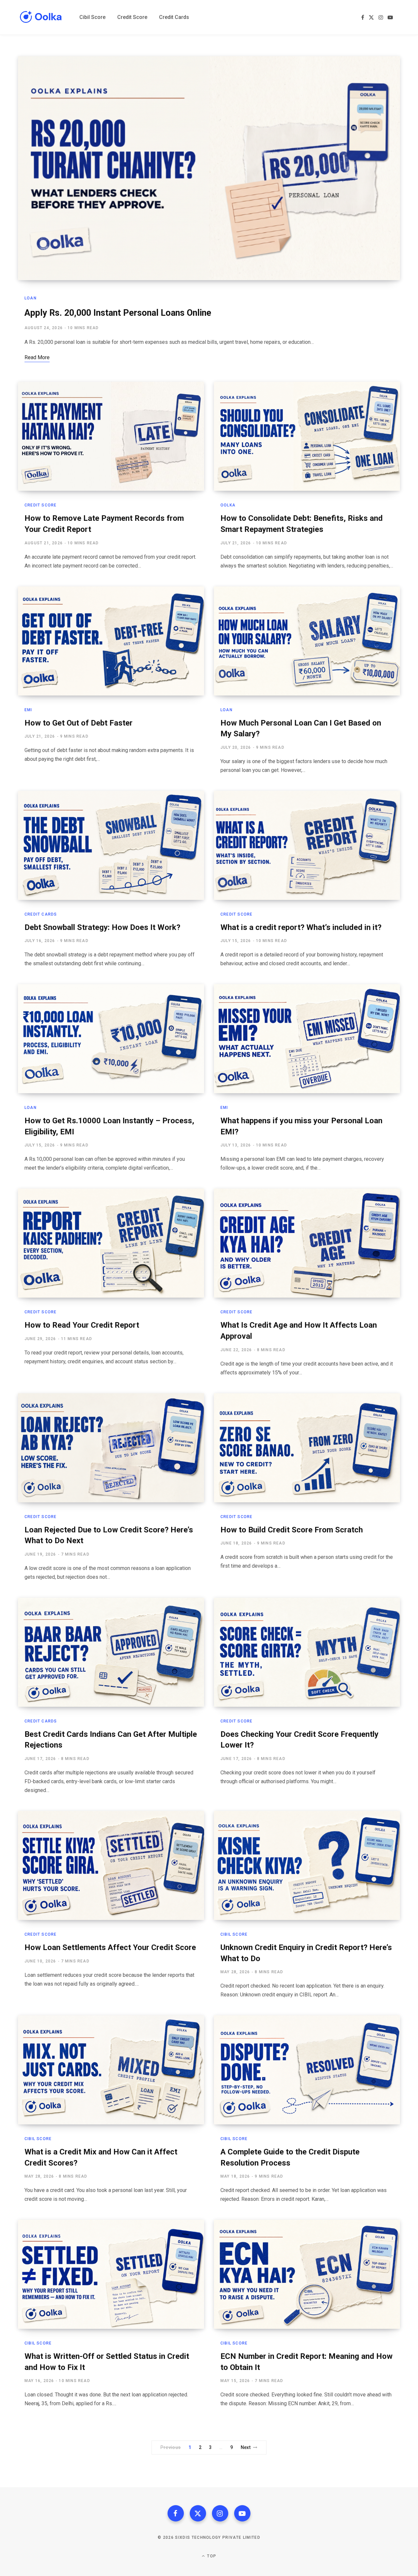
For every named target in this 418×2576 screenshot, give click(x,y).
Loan (31, 298)
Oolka (228, 505)
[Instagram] (220, 2513)
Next (246, 2447)
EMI (28, 710)
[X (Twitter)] (198, 2513)
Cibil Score (234, 1934)
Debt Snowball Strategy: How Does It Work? (102, 927)
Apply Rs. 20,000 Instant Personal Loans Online (118, 313)
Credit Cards (41, 914)
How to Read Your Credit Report (82, 1325)
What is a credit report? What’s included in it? (301, 927)
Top (211, 2556)
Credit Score (40, 505)
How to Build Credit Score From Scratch (292, 1530)
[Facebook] (176, 2513)
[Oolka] (41, 17)
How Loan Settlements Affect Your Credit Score (110, 1947)
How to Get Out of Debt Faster (79, 723)
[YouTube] (242, 2513)
